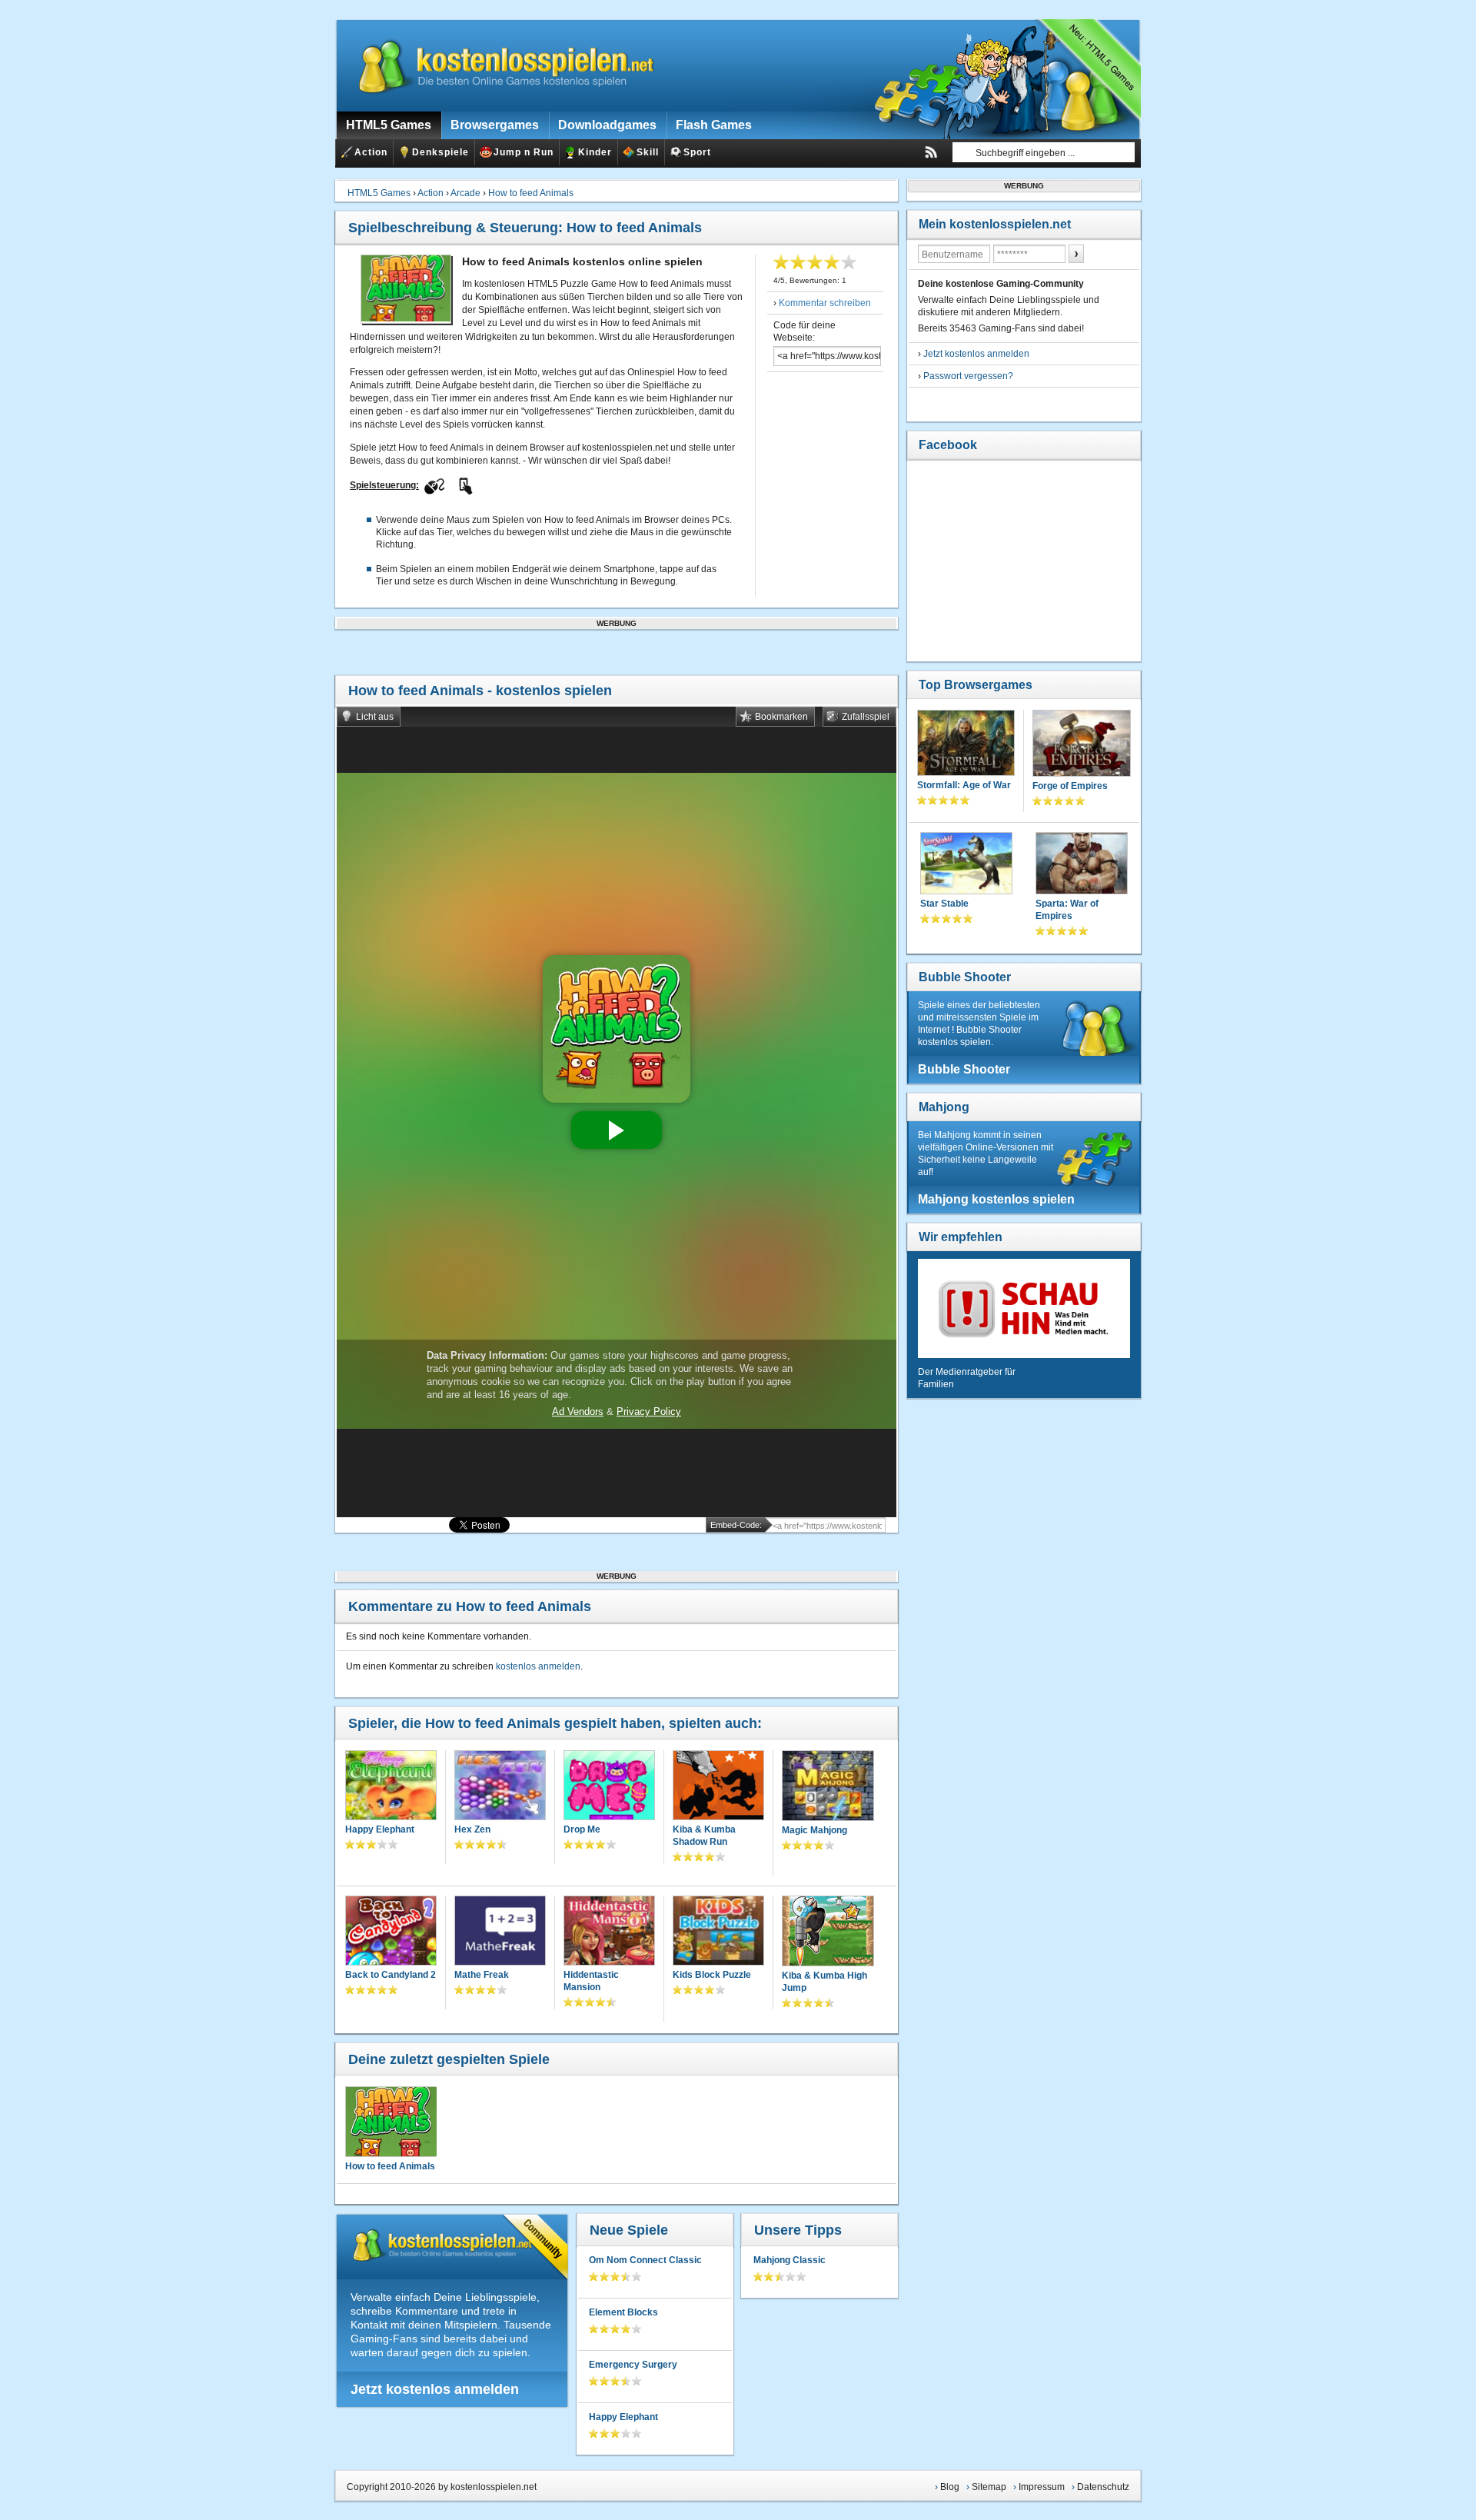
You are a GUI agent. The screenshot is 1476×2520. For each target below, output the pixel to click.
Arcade (465, 193)
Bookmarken (781, 717)
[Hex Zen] (500, 1787)
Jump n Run (524, 152)
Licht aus (375, 717)
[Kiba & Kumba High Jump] (828, 1932)
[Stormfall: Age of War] (966, 744)
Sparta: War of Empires (1067, 910)
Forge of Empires (1070, 786)
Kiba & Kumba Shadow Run (704, 1836)
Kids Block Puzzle (712, 1975)
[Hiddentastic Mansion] (609, 1932)
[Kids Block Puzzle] (718, 1932)
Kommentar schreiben (825, 303)
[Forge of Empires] (1082, 745)
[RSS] (931, 152)
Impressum (1042, 2487)
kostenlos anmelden (538, 1666)
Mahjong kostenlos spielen (996, 1199)
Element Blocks (623, 2312)
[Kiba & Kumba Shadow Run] (718, 1787)
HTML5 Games (379, 193)
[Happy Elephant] (391, 1787)
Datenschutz (1103, 2487)
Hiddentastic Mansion (591, 1981)
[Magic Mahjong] (828, 1787)
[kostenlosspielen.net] (497, 65)
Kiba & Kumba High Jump (824, 1982)
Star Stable (944, 904)
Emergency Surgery (633, 2365)
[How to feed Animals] (391, 2122)
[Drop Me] (609, 1787)
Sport (697, 152)
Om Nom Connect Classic (645, 2260)
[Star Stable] (966, 865)
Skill (648, 152)
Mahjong (944, 1107)
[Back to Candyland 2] (391, 1932)
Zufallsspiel (866, 717)
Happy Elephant (380, 1829)
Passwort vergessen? (968, 376)
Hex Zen (472, 1829)
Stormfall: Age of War (964, 785)
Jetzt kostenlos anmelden (435, 2389)
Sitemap (989, 2487)
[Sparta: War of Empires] (1082, 865)
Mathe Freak (482, 1975)
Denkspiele (440, 152)
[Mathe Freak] (500, 1932)
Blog (950, 2487)
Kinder (595, 152)
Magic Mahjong (814, 1830)
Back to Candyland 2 (391, 1975)
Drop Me (582, 1829)
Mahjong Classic (790, 2260)
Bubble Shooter (965, 977)
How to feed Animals (531, 193)
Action (371, 152)
